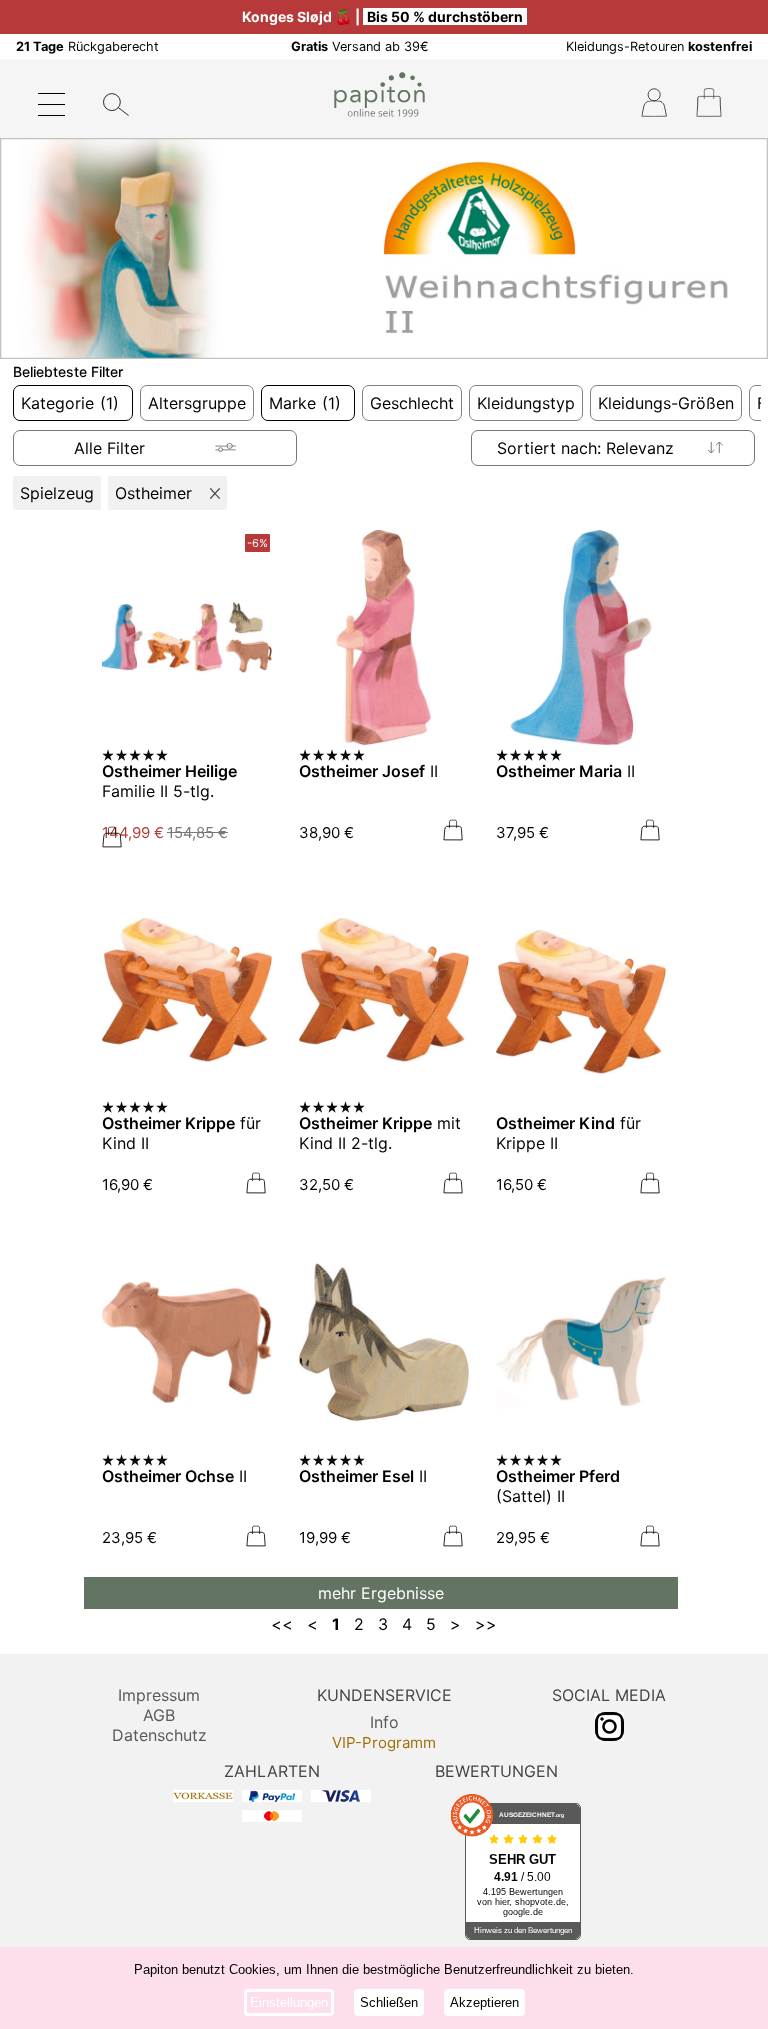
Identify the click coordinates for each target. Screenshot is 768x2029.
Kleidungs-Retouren (659, 46)
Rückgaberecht (87, 46)
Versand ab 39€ (360, 46)
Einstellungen (289, 2002)
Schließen (389, 2002)
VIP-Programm (384, 1742)
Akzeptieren (484, 2002)
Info (384, 1722)
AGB (159, 1715)
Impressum (159, 1695)
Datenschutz (159, 1735)
